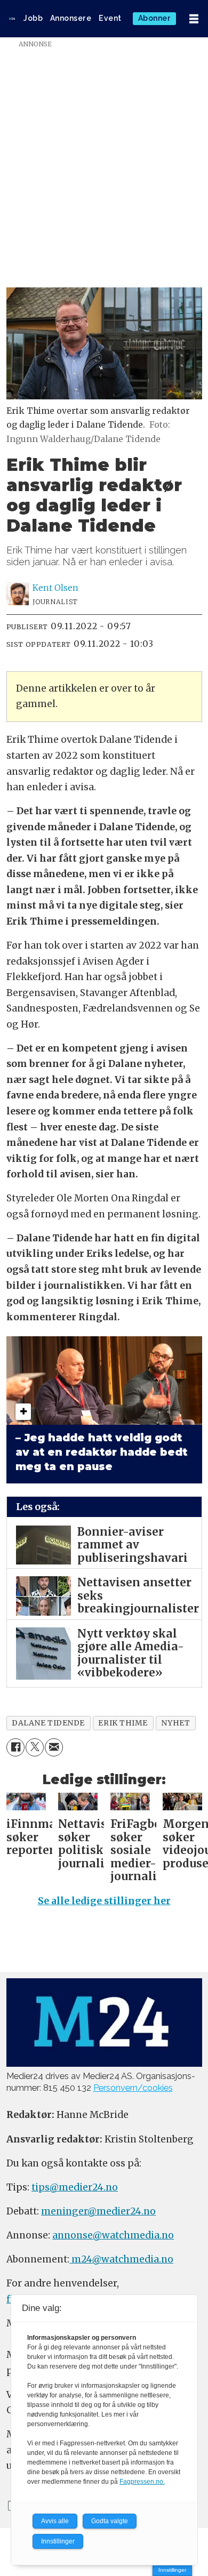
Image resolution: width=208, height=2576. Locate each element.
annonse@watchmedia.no (113, 2235)
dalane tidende (48, 1723)
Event (110, 18)
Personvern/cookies (133, 2088)
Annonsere (71, 18)
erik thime (123, 1723)
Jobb (33, 18)
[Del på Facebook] (15, 1747)
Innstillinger (172, 2570)
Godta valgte (110, 2521)
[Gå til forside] (12, 19)
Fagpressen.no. (142, 2482)
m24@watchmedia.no (121, 2259)
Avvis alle (55, 2521)
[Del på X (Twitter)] (35, 1747)
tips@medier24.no (75, 2187)
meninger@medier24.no (98, 2211)
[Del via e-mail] (54, 1747)
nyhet (175, 1723)
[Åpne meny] (194, 19)
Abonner (155, 18)
